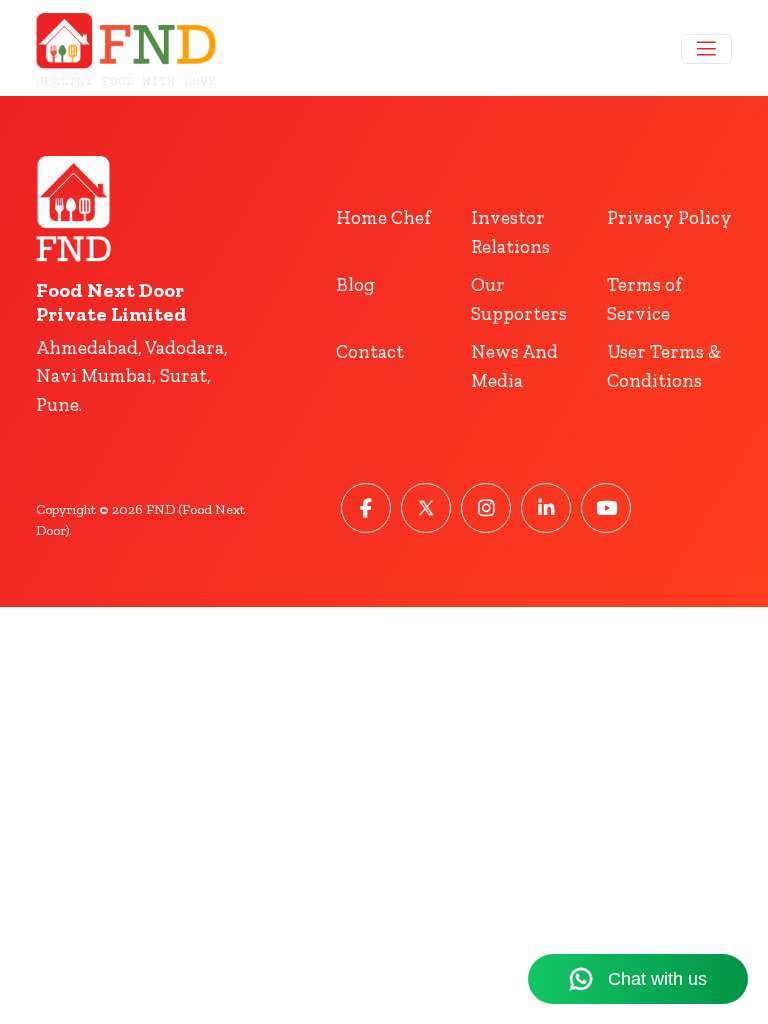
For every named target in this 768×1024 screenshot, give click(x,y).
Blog (355, 284)
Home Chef (383, 217)
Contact (370, 351)
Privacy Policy (669, 217)
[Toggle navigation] (706, 49)
